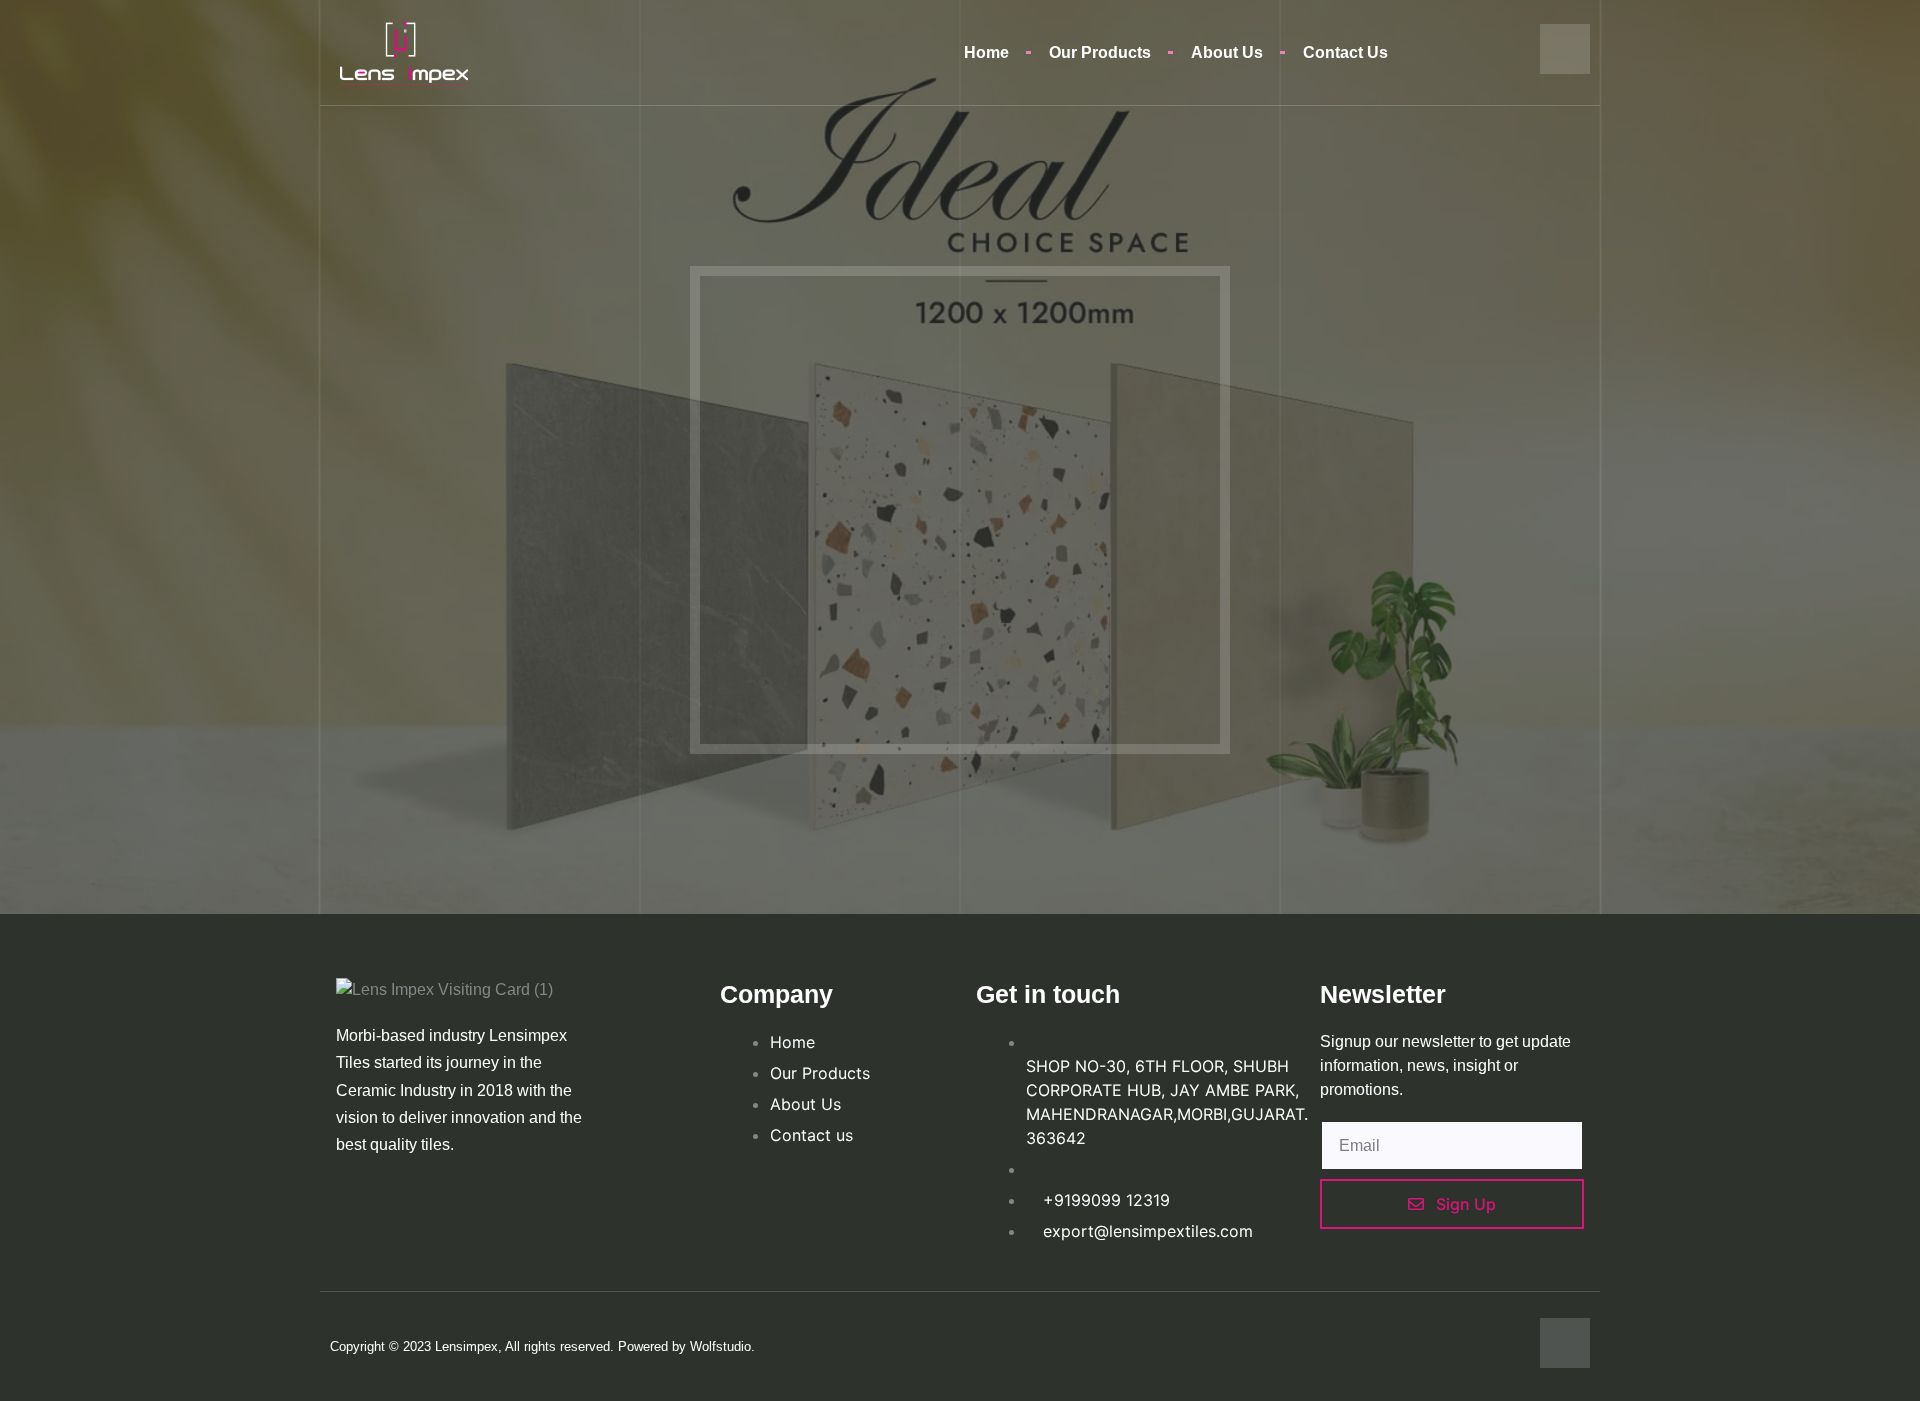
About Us (1227, 52)
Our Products (1100, 52)
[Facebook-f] (1565, 49)
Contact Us (1345, 52)
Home (986, 52)
